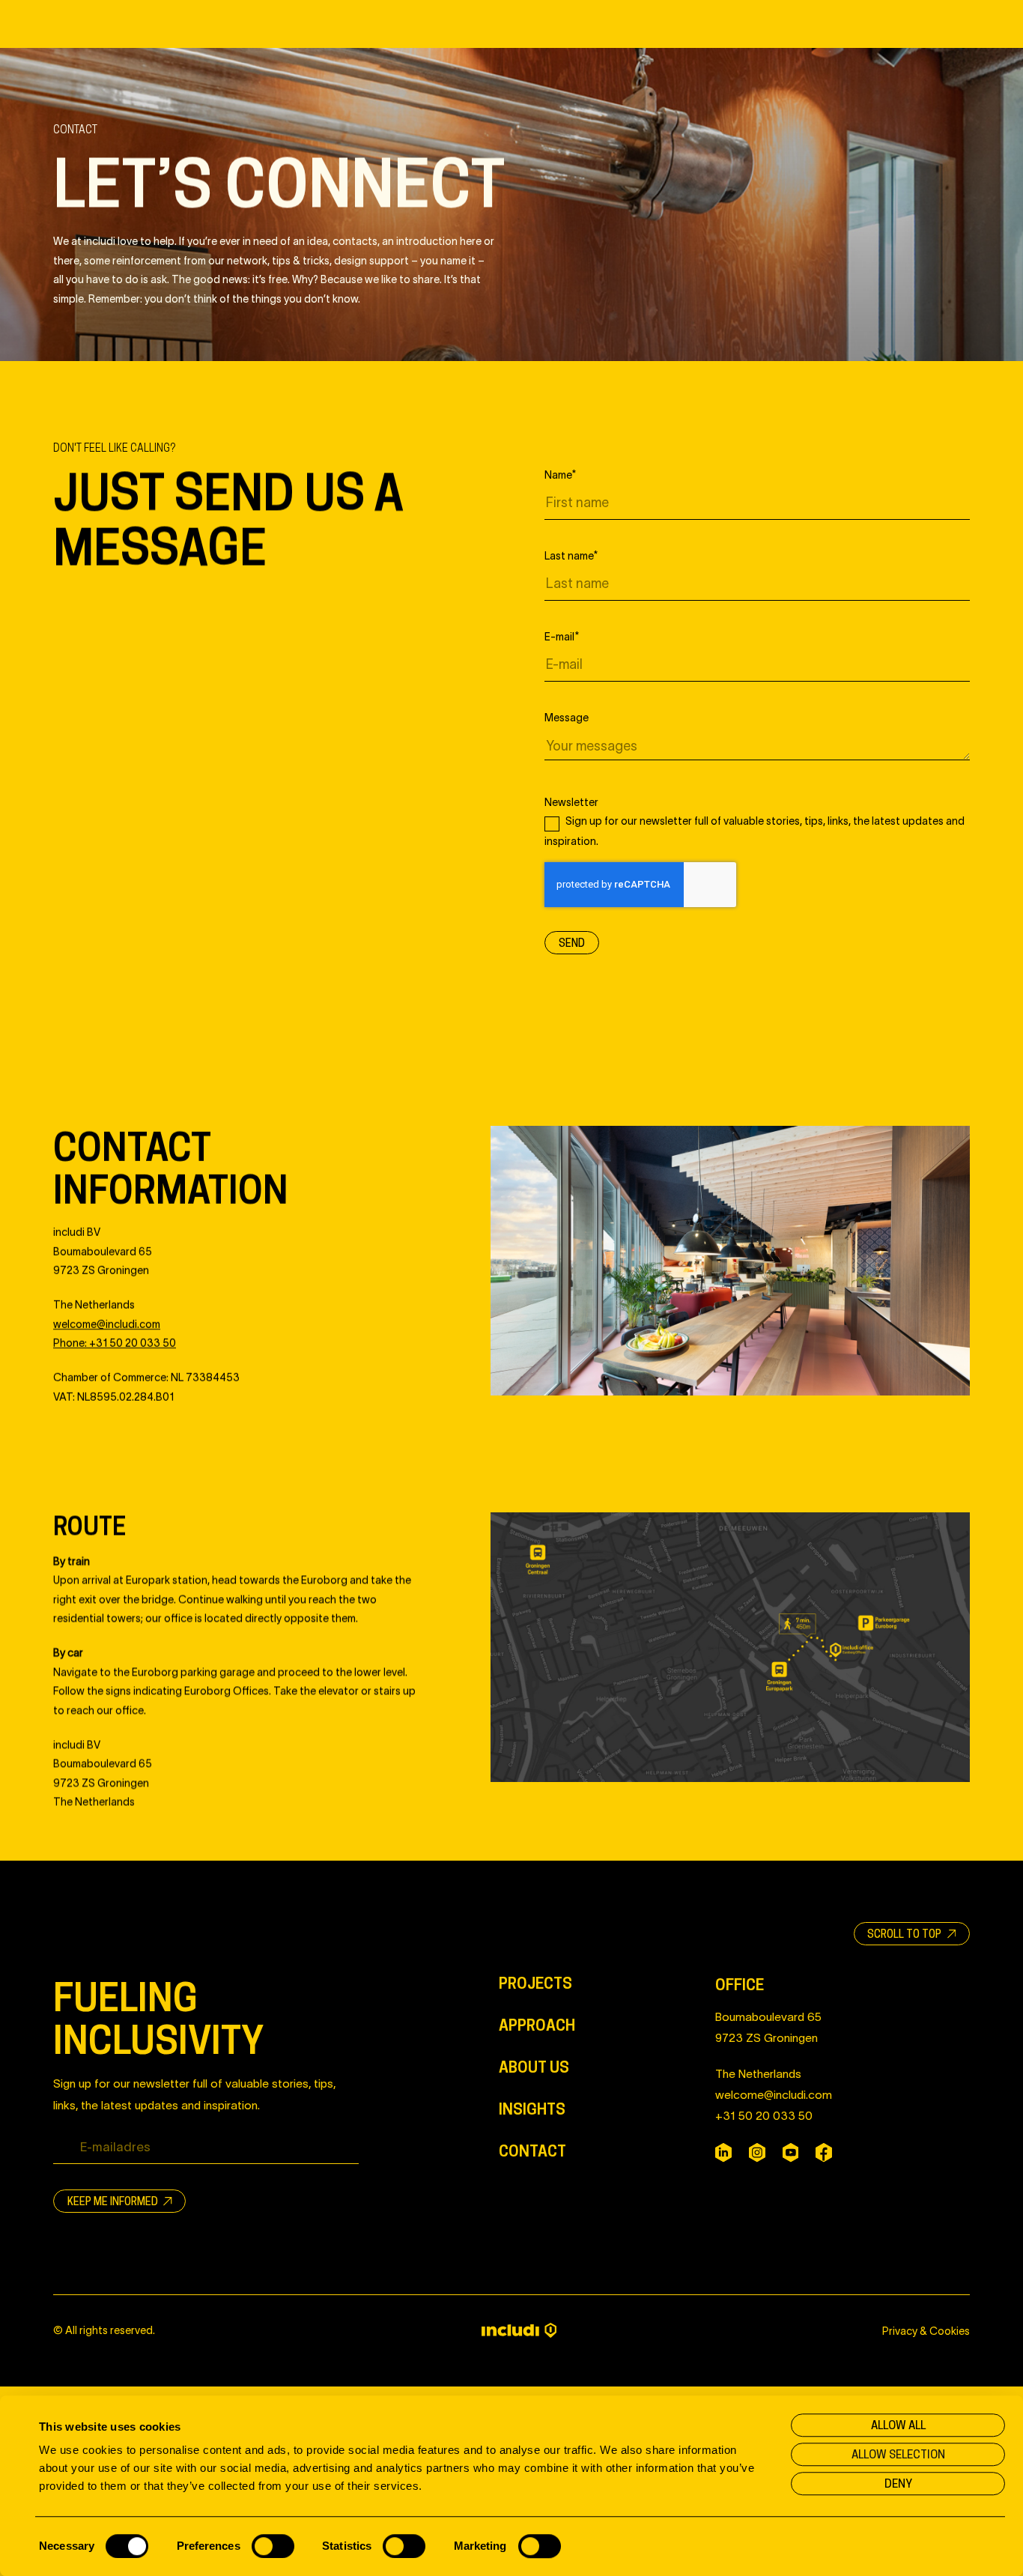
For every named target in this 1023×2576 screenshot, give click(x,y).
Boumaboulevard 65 (768, 2016)
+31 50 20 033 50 (764, 2115)
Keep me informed (114, 2201)
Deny (898, 2483)
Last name (571, 555)
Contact (532, 2151)
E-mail (562, 636)
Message (567, 718)
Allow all (898, 2425)
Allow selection (898, 2454)
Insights (532, 2109)
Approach (537, 2025)
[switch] (273, 2546)
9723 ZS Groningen (767, 2037)
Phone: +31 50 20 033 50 (115, 1342)
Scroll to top (905, 1934)
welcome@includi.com (774, 2094)
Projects (535, 1983)
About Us (534, 2067)
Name (560, 474)
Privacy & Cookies (926, 2330)
